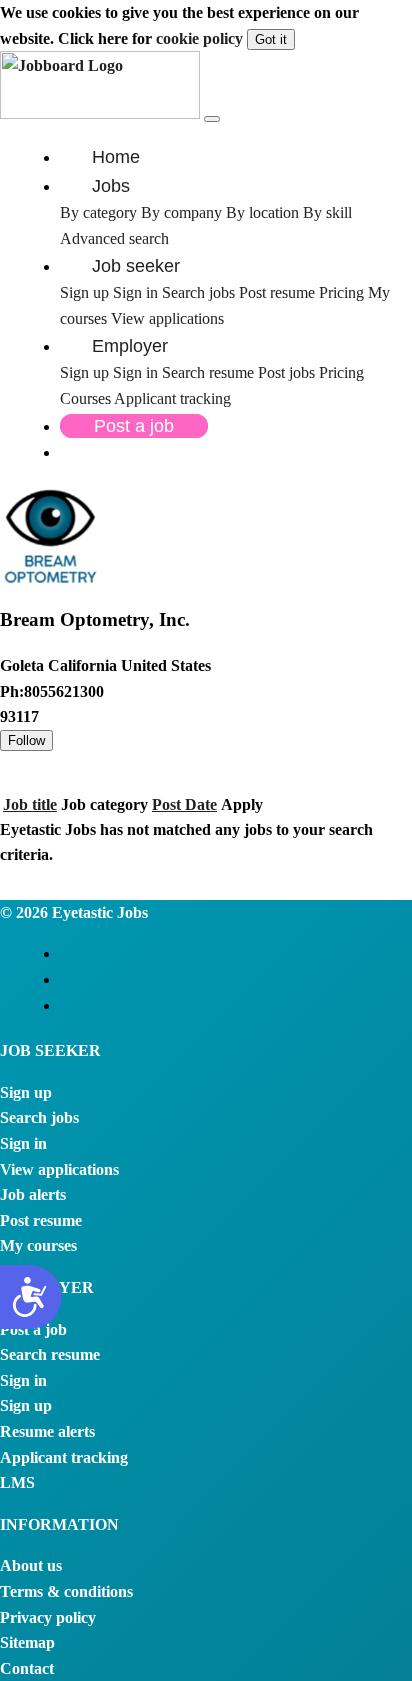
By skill (327, 212)
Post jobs (288, 372)
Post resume (279, 292)
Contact (27, 1668)
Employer (130, 346)
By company (181, 212)
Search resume (210, 372)
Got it (271, 39)
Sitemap (27, 1642)
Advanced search (114, 238)
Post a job (134, 426)
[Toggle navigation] (212, 119)
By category (98, 212)
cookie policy (199, 38)
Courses (85, 398)
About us (31, 1565)
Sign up (84, 292)
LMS (17, 1482)
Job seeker (136, 266)
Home (116, 157)
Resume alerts (47, 1431)
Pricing (341, 292)
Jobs (111, 186)
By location (262, 212)
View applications (167, 318)
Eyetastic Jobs (98, 912)
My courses (38, 1245)
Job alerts (33, 1194)
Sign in (135, 292)
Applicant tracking (172, 398)
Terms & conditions (66, 1591)
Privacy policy (48, 1617)
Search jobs (198, 292)
